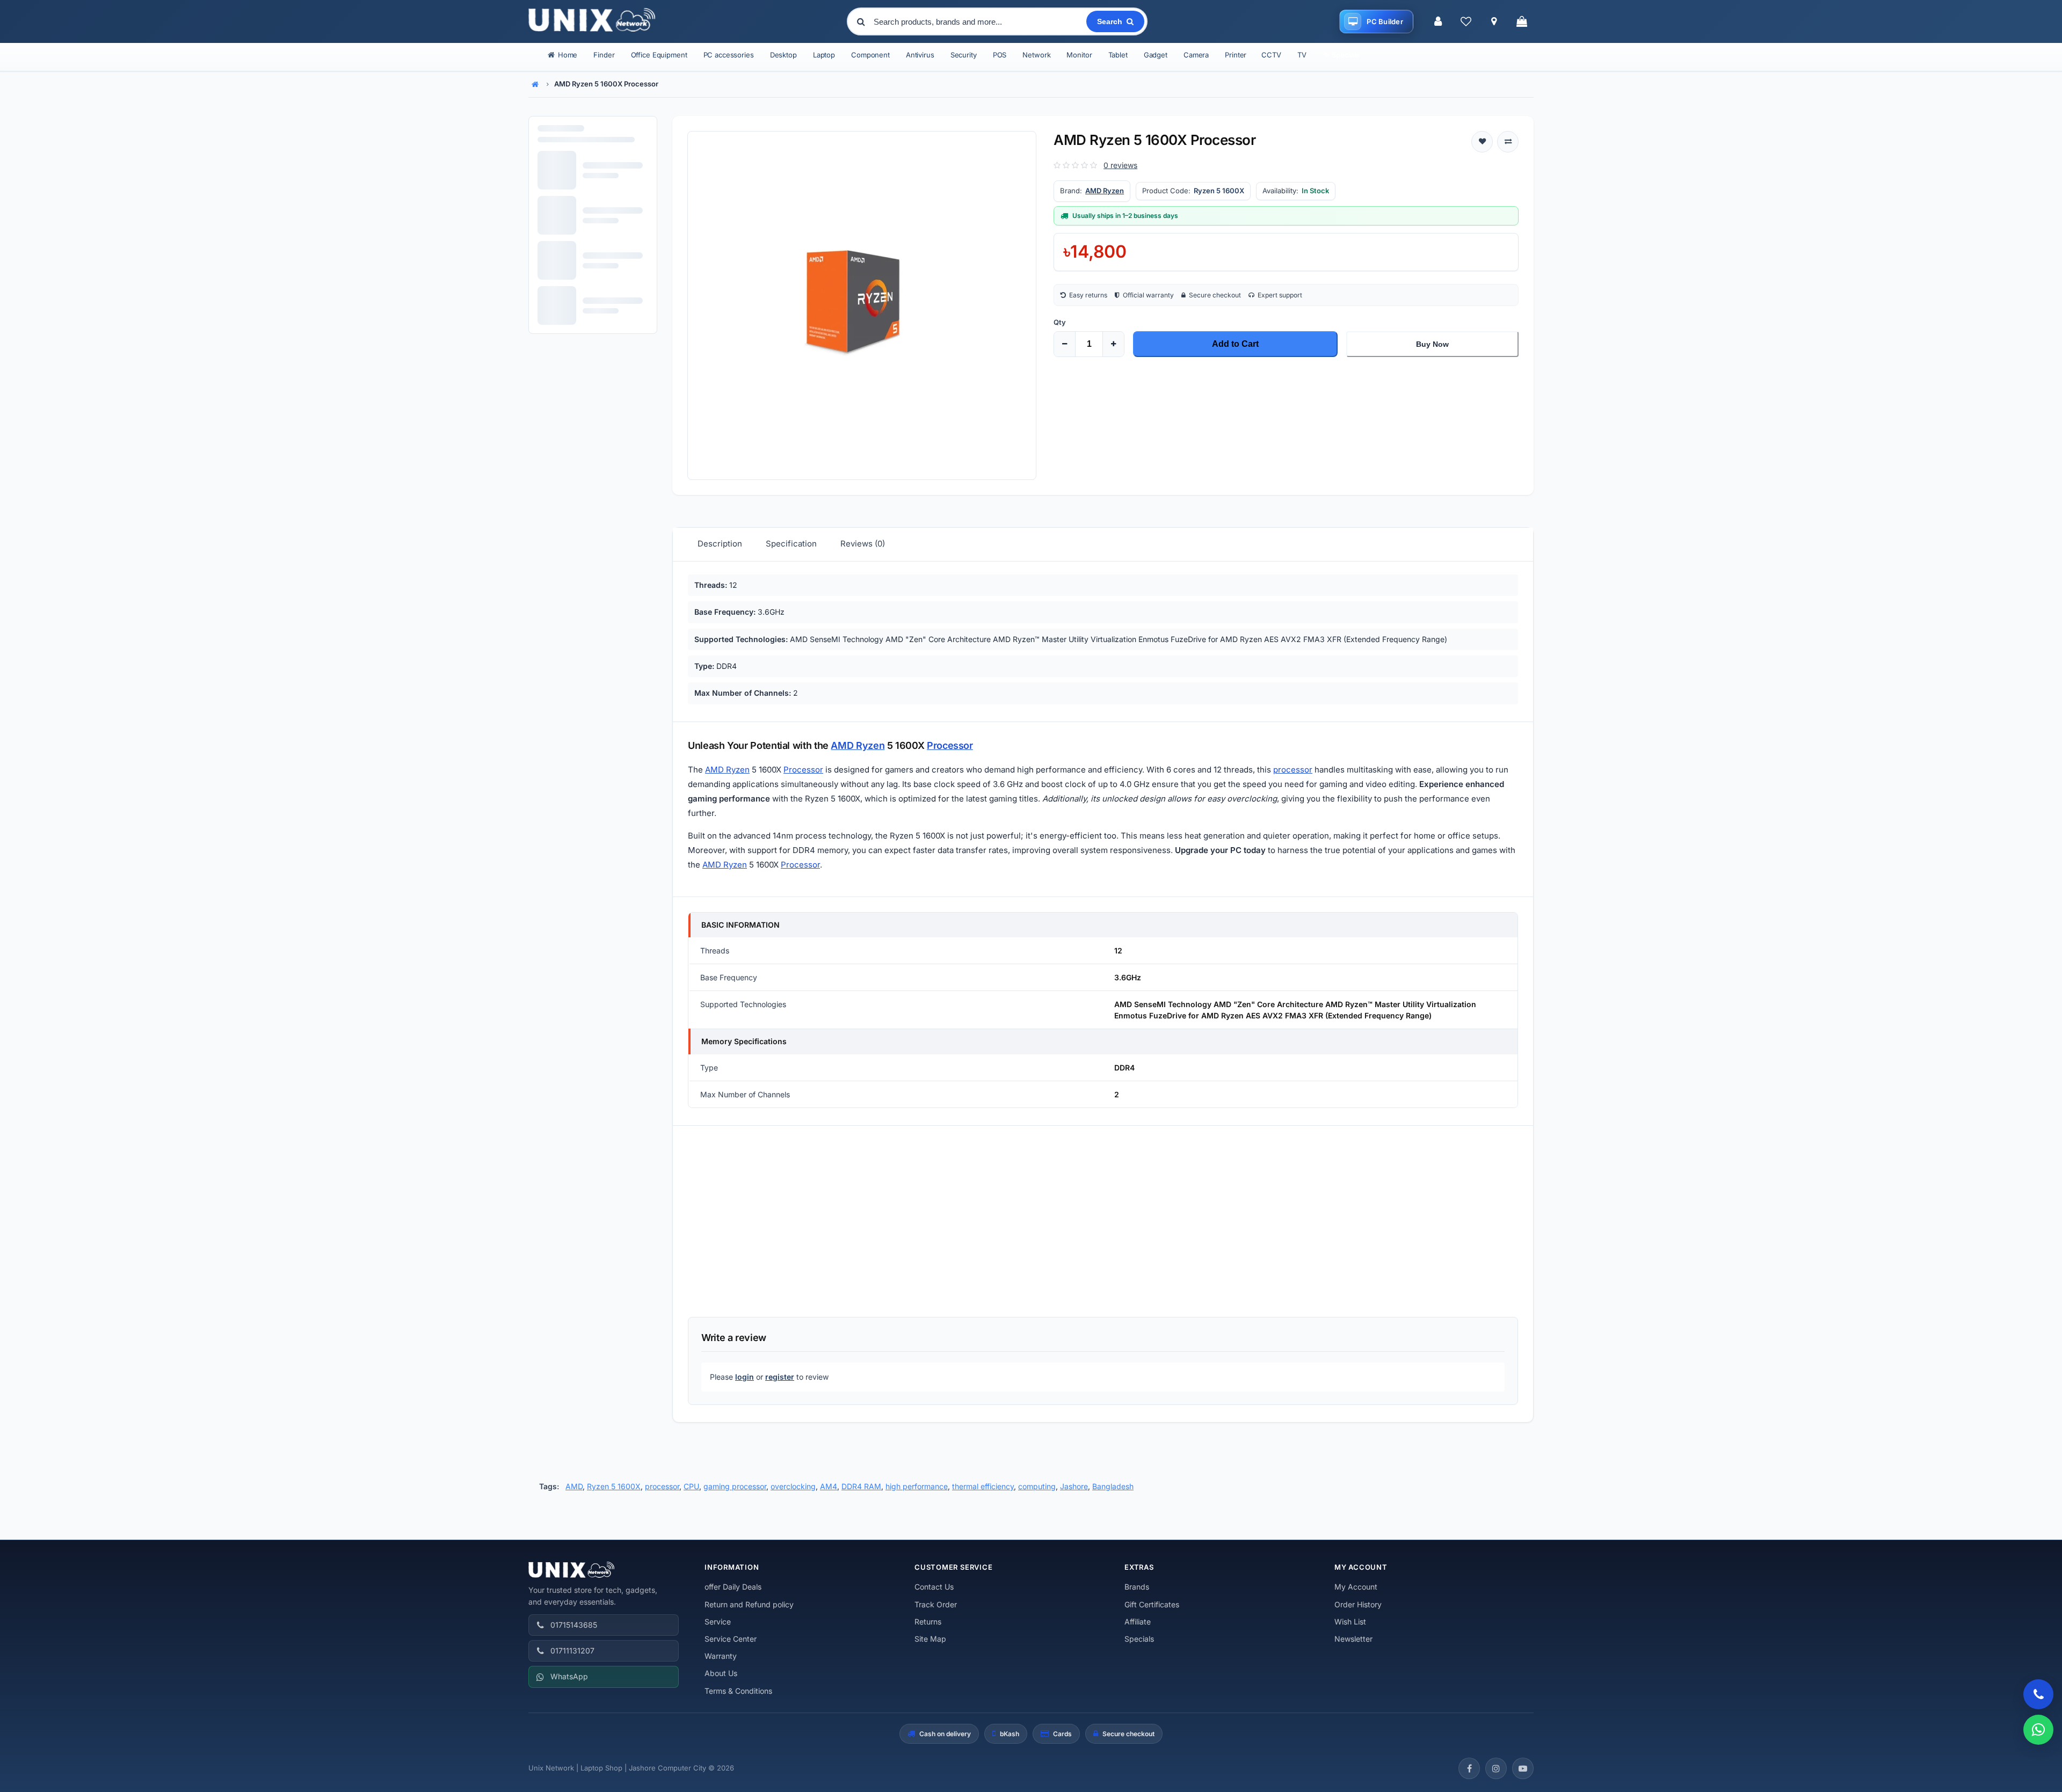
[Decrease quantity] (1065, 344)
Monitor (1079, 55)
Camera (1196, 55)
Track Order (936, 1604)
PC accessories (729, 55)
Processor (950, 745)
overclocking (793, 1486)
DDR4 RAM (861, 1486)
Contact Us (934, 1587)
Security (964, 55)
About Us (721, 1673)
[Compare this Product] (1508, 142)
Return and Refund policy (749, 1604)
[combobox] (979, 21)
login (745, 1377)
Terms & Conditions (738, 1691)
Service (718, 1622)
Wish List (1350, 1622)
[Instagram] (1496, 1768)
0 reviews (1120, 165)
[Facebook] (1469, 1768)
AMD (574, 1486)
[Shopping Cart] (1522, 21)
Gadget (1156, 55)
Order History (1358, 1604)
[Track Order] (1494, 21)
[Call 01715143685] (2038, 1694)
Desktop (783, 55)
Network (1036, 55)
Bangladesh (1113, 1486)
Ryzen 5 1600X (614, 1486)
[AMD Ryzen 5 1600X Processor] (862, 305)
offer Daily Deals (733, 1587)
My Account (1356, 1587)
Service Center (731, 1639)
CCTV (1271, 55)
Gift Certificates (1152, 1604)
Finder (604, 55)
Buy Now (1432, 344)
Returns (928, 1622)
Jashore (1074, 1486)
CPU (691, 1486)
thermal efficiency (983, 1486)
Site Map (930, 1639)
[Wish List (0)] (1466, 21)
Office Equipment (659, 55)
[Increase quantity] (1113, 344)
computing (1037, 1486)
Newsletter (1353, 1639)
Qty (1060, 322)
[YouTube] (1523, 1768)
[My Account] (1438, 21)
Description (720, 544)
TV (1302, 55)
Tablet (1118, 55)
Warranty (721, 1656)
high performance (917, 1486)
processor (1293, 770)
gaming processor (735, 1486)
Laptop (824, 55)
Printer (1236, 55)
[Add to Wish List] (1482, 142)
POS (1000, 55)
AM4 (829, 1486)
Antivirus (920, 55)
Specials (1139, 1639)
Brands (1137, 1587)
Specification (791, 544)
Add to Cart (1235, 344)
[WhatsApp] (2038, 1730)
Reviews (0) (863, 544)
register (780, 1377)
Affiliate (1138, 1622)
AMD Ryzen (1105, 191)
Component (870, 55)
